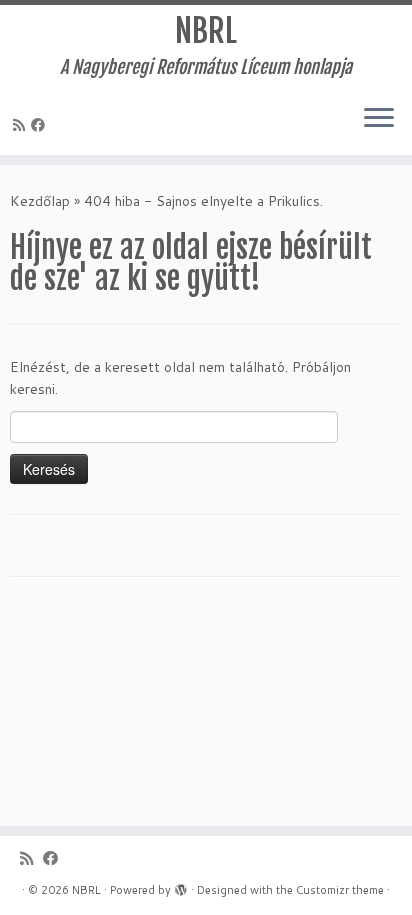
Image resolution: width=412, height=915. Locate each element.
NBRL (206, 31)
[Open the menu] (379, 119)
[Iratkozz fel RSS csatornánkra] (22, 125)
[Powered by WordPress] (181, 886)
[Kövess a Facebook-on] (41, 125)
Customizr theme (340, 890)
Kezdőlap (40, 201)
